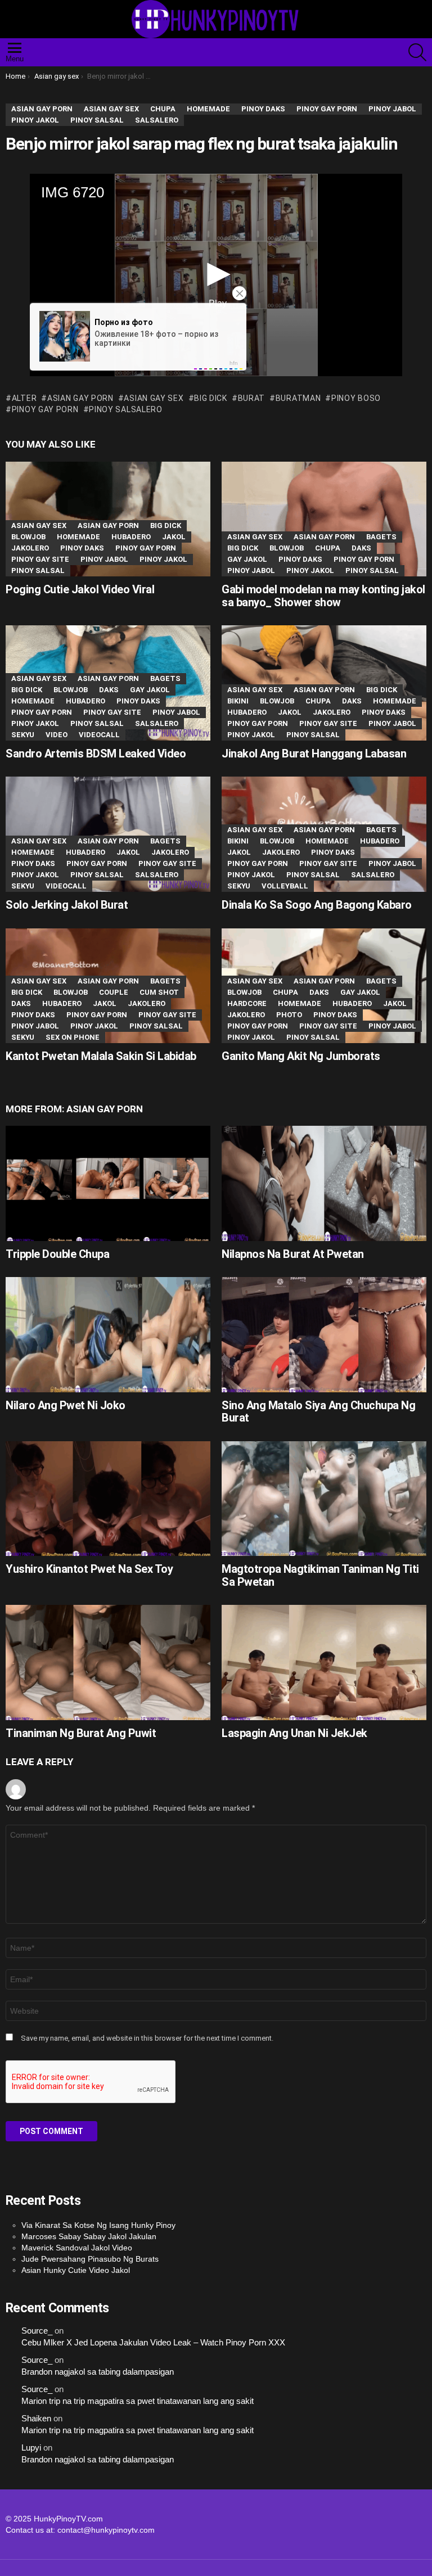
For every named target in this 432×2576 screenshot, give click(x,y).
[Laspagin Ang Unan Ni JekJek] (324, 1663)
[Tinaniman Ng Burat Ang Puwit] (108, 1663)
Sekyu (23, 735)
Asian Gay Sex (154, 398)
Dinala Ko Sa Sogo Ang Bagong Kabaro (317, 905)
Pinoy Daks (82, 548)
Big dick (166, 525)
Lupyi (31, 2448)
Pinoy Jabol (104, 559)
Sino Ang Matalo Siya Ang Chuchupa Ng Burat (318, 1412)
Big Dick (211, 398)
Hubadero (131, 537)
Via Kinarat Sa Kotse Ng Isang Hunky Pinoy (98, 2225)
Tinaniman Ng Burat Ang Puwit (81, 1733)
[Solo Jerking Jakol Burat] (108, 834)
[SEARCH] (417, 52)
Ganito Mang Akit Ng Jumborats (301, 1056)
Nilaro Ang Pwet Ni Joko (66, 1405)
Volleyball (285, 886)
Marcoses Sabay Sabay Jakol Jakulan (89, 2236)
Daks (361, 548)
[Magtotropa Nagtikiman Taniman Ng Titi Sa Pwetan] (324, 1499)
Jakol (174, 537)
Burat (251, 398)
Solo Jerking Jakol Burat (67, 905)
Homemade (78, 537)
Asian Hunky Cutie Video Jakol (76, 2270)
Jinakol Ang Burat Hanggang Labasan (314, 754)
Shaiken (36, 2419)
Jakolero (30, 548)
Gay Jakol (247, 559)
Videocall (99, 735)
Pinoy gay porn (45, 409)
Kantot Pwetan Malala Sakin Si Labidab (101, 1056)
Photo (289, 1015)
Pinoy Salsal (38, 570)
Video (57, 735)
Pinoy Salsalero (126, 409)
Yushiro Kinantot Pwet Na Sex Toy (89, 1569)
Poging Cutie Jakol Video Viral (80, 589)
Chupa (328, 548)
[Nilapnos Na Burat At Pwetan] (324, 1183)
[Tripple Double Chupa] (108, 1183)
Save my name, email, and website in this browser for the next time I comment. (147, 2038)
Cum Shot (159, 992)
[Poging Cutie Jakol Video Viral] (108, 519)
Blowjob (28, 537)
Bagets (381, 537)
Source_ (37, 2331)
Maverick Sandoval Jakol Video (77, 2248)
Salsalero (157, 723)
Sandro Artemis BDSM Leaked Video (96, 754)
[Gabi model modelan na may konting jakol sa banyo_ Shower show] (324, 519)
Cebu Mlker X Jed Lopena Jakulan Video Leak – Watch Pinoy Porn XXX (153, 2343)
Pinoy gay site (40, 559)
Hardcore (247, 1003)
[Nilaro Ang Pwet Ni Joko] (108, 1335)
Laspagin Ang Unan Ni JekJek (294, 1733)
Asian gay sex (39, 525)
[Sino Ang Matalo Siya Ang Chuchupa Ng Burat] (324, 1335)
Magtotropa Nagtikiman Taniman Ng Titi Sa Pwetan (320, 1575)
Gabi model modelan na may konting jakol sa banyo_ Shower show (323, 596)
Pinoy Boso (356, 398)
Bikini (238, 701)
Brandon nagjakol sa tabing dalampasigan (98, 2372)
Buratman (298, 398)
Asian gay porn (80, 398)
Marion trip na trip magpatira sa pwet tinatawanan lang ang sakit (138, 2401)
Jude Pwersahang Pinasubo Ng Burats (90, 2259)
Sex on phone (73, 1037)
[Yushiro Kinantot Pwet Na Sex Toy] (108, 1499)
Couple (114, 992)
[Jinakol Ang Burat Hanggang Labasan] (324, 683)
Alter (24, 398)
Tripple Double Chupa (57, 1254)
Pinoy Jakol (163, 559)
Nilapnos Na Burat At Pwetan (293, 1254)
